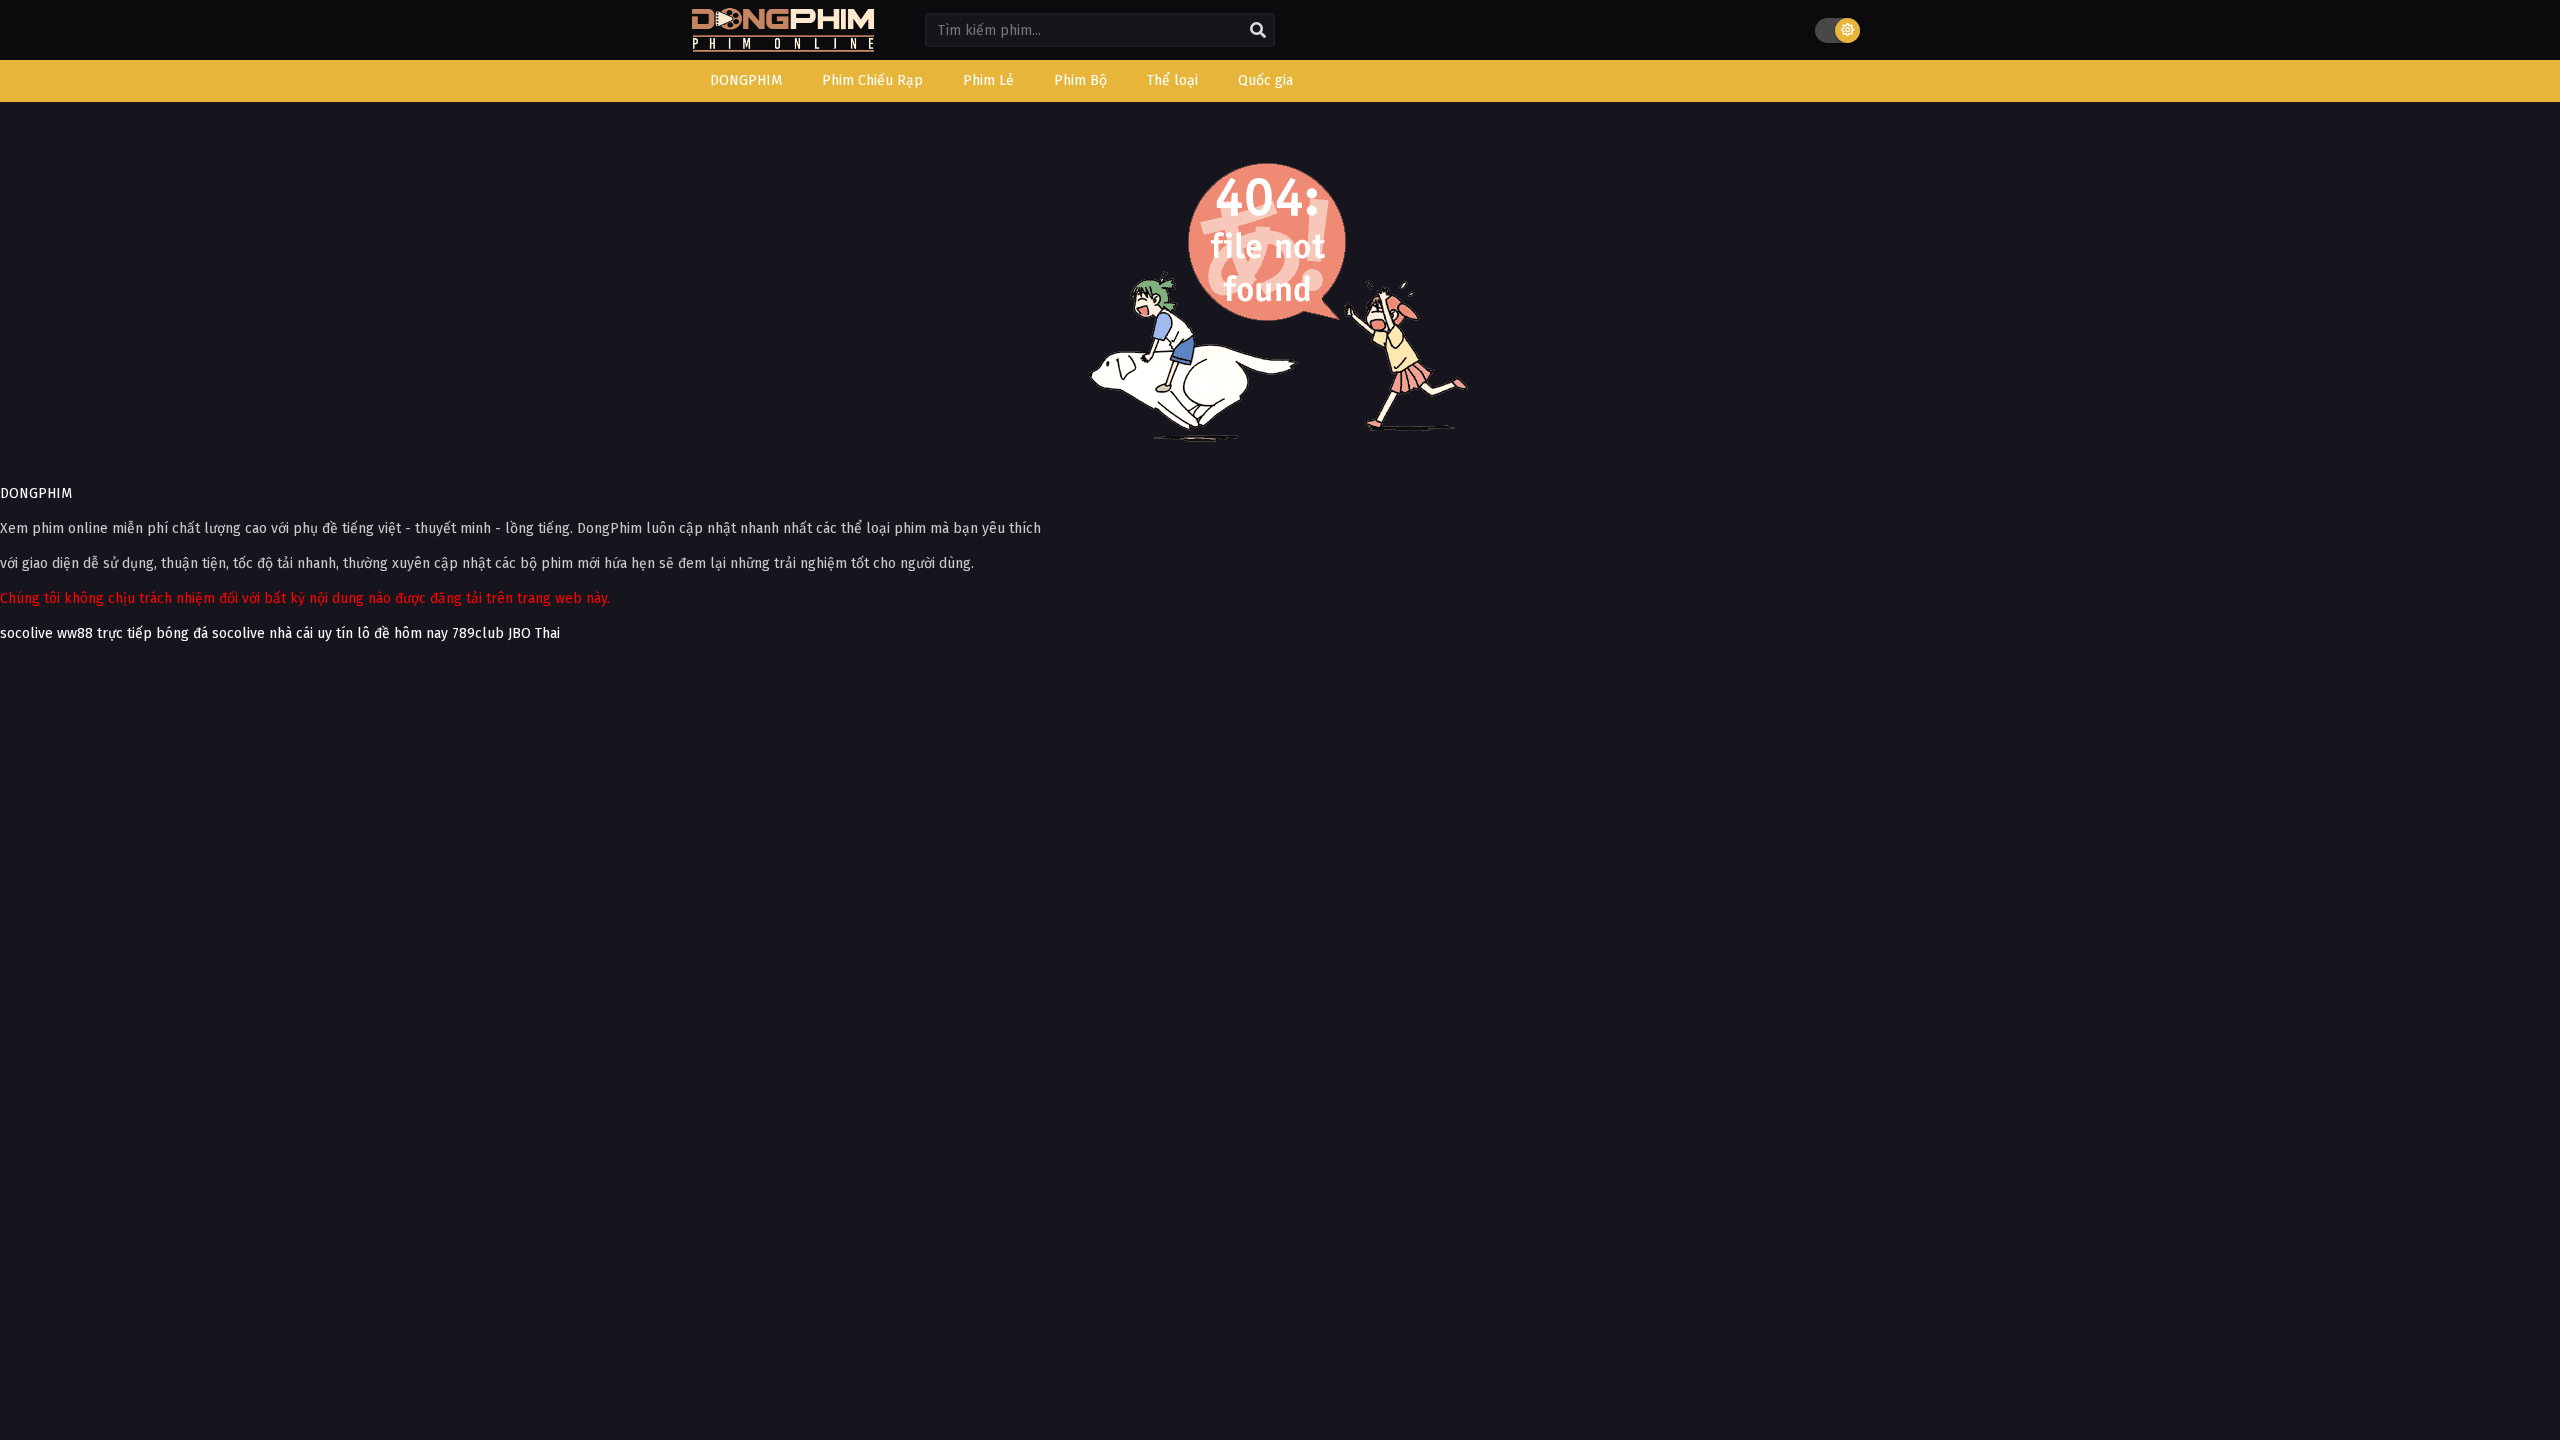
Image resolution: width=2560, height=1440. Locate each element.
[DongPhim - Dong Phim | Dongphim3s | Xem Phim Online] (783, 45)
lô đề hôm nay (402, 633)
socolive (26, 633)
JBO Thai (534, 633)
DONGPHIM (36, 493)
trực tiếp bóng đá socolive (181, 633)
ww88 (75, 633)
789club (478, 633)
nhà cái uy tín (311, 633)
